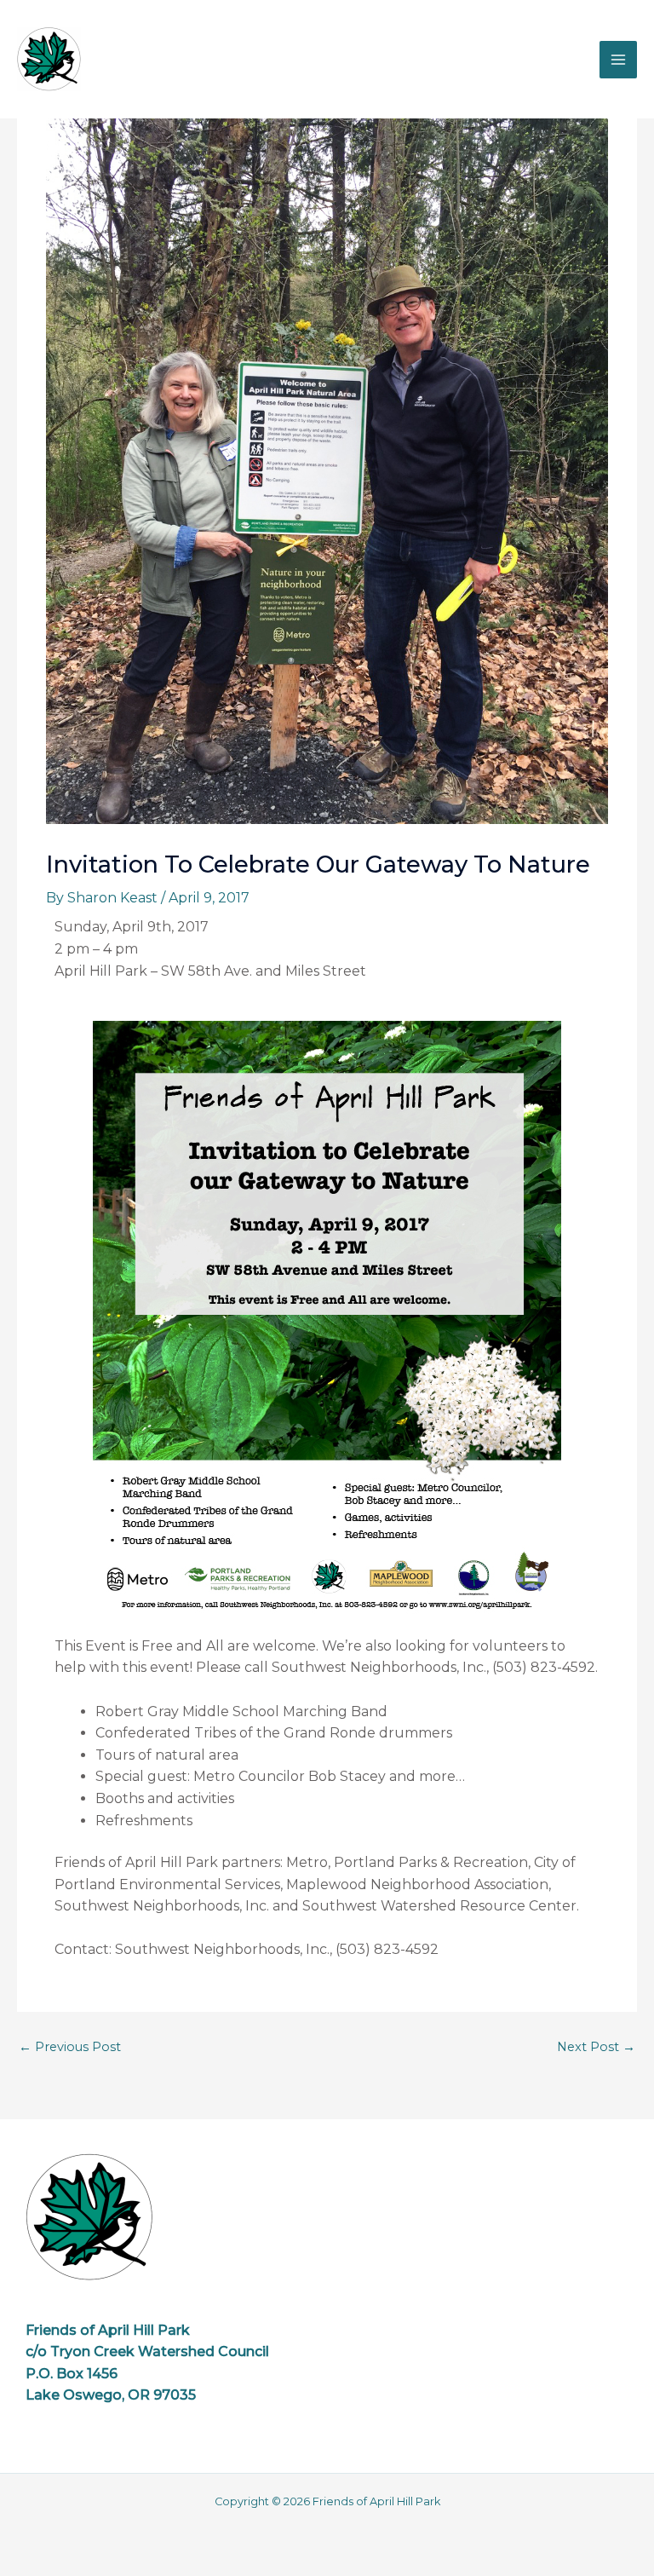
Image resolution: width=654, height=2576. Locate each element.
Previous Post (70, 2047)
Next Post (596, 2047)
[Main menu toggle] (618, 60)
